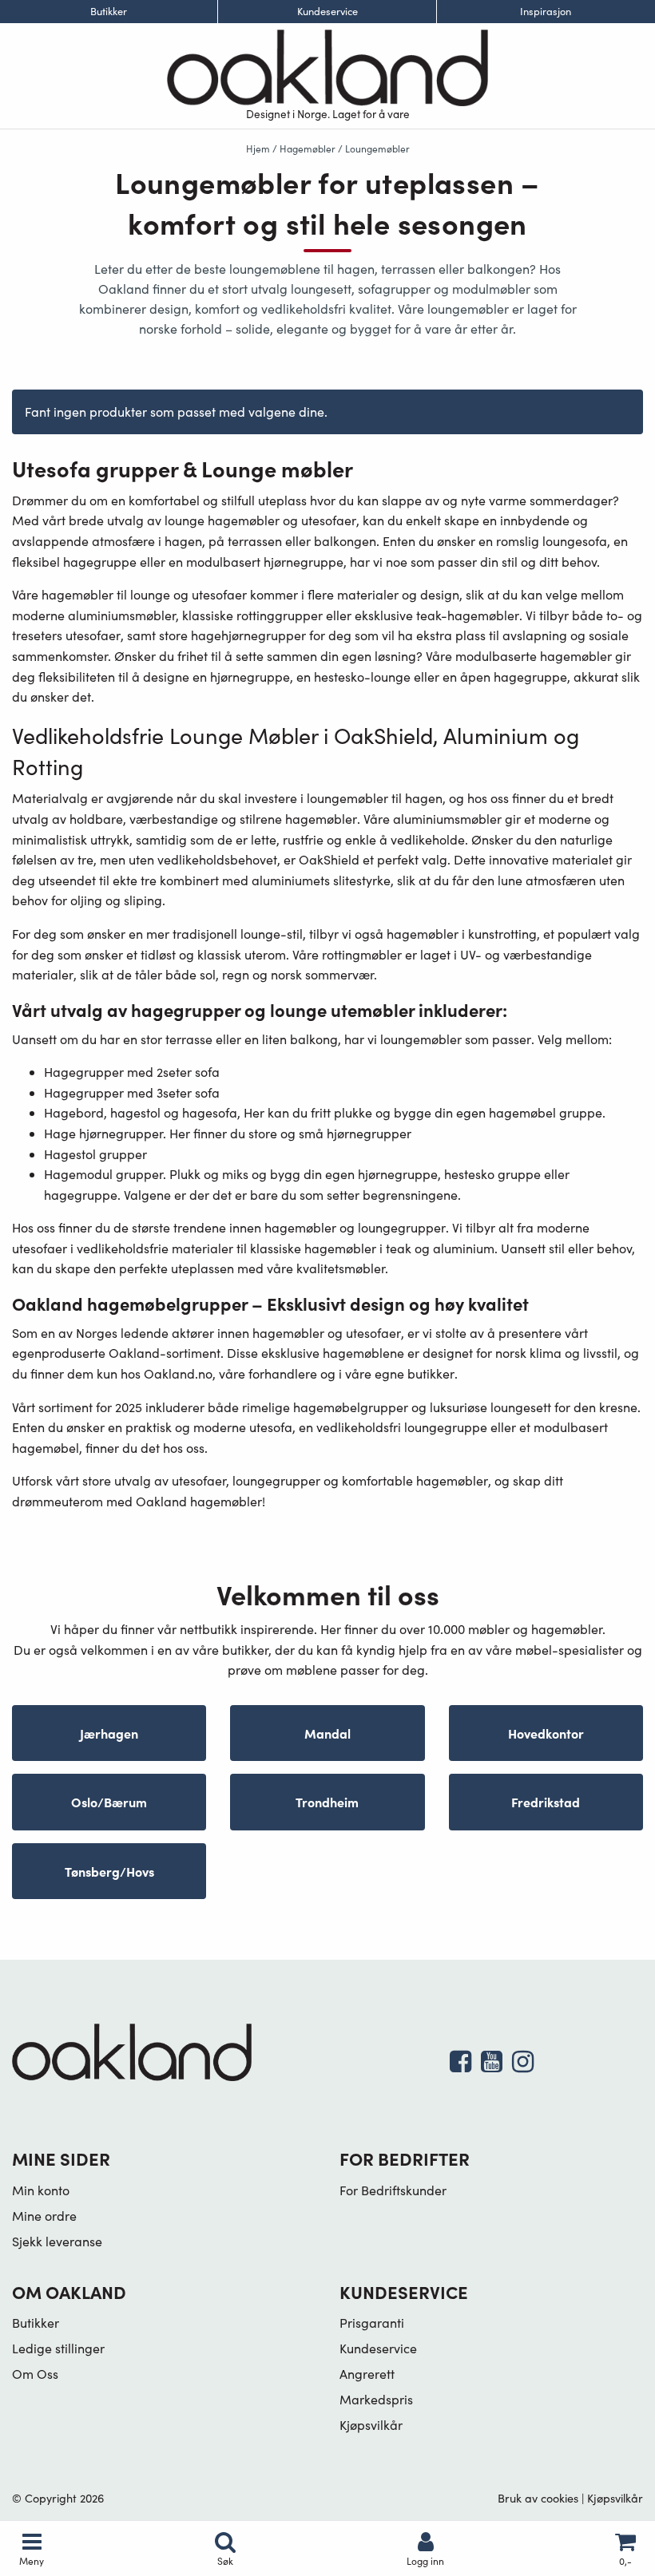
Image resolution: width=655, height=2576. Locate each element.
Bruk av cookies (538, 2498)
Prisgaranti (372, 2323)
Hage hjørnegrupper (103, 1133)
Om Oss (35, 2374)
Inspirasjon (546, 12)
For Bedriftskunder (393, 2190)
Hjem (258, 148)
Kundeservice (327, 12)
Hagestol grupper (95, 1154)
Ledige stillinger (58, 2348)
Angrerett (367, 2374)
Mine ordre (44, 2216)
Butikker (109, 12)
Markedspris (376, 2399)
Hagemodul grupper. (105, 1174)
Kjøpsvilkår (371, 2425)
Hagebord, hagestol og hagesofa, (142, 1112)
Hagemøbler (308, 148)
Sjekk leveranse (57, 2241)
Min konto (41, 2190)
